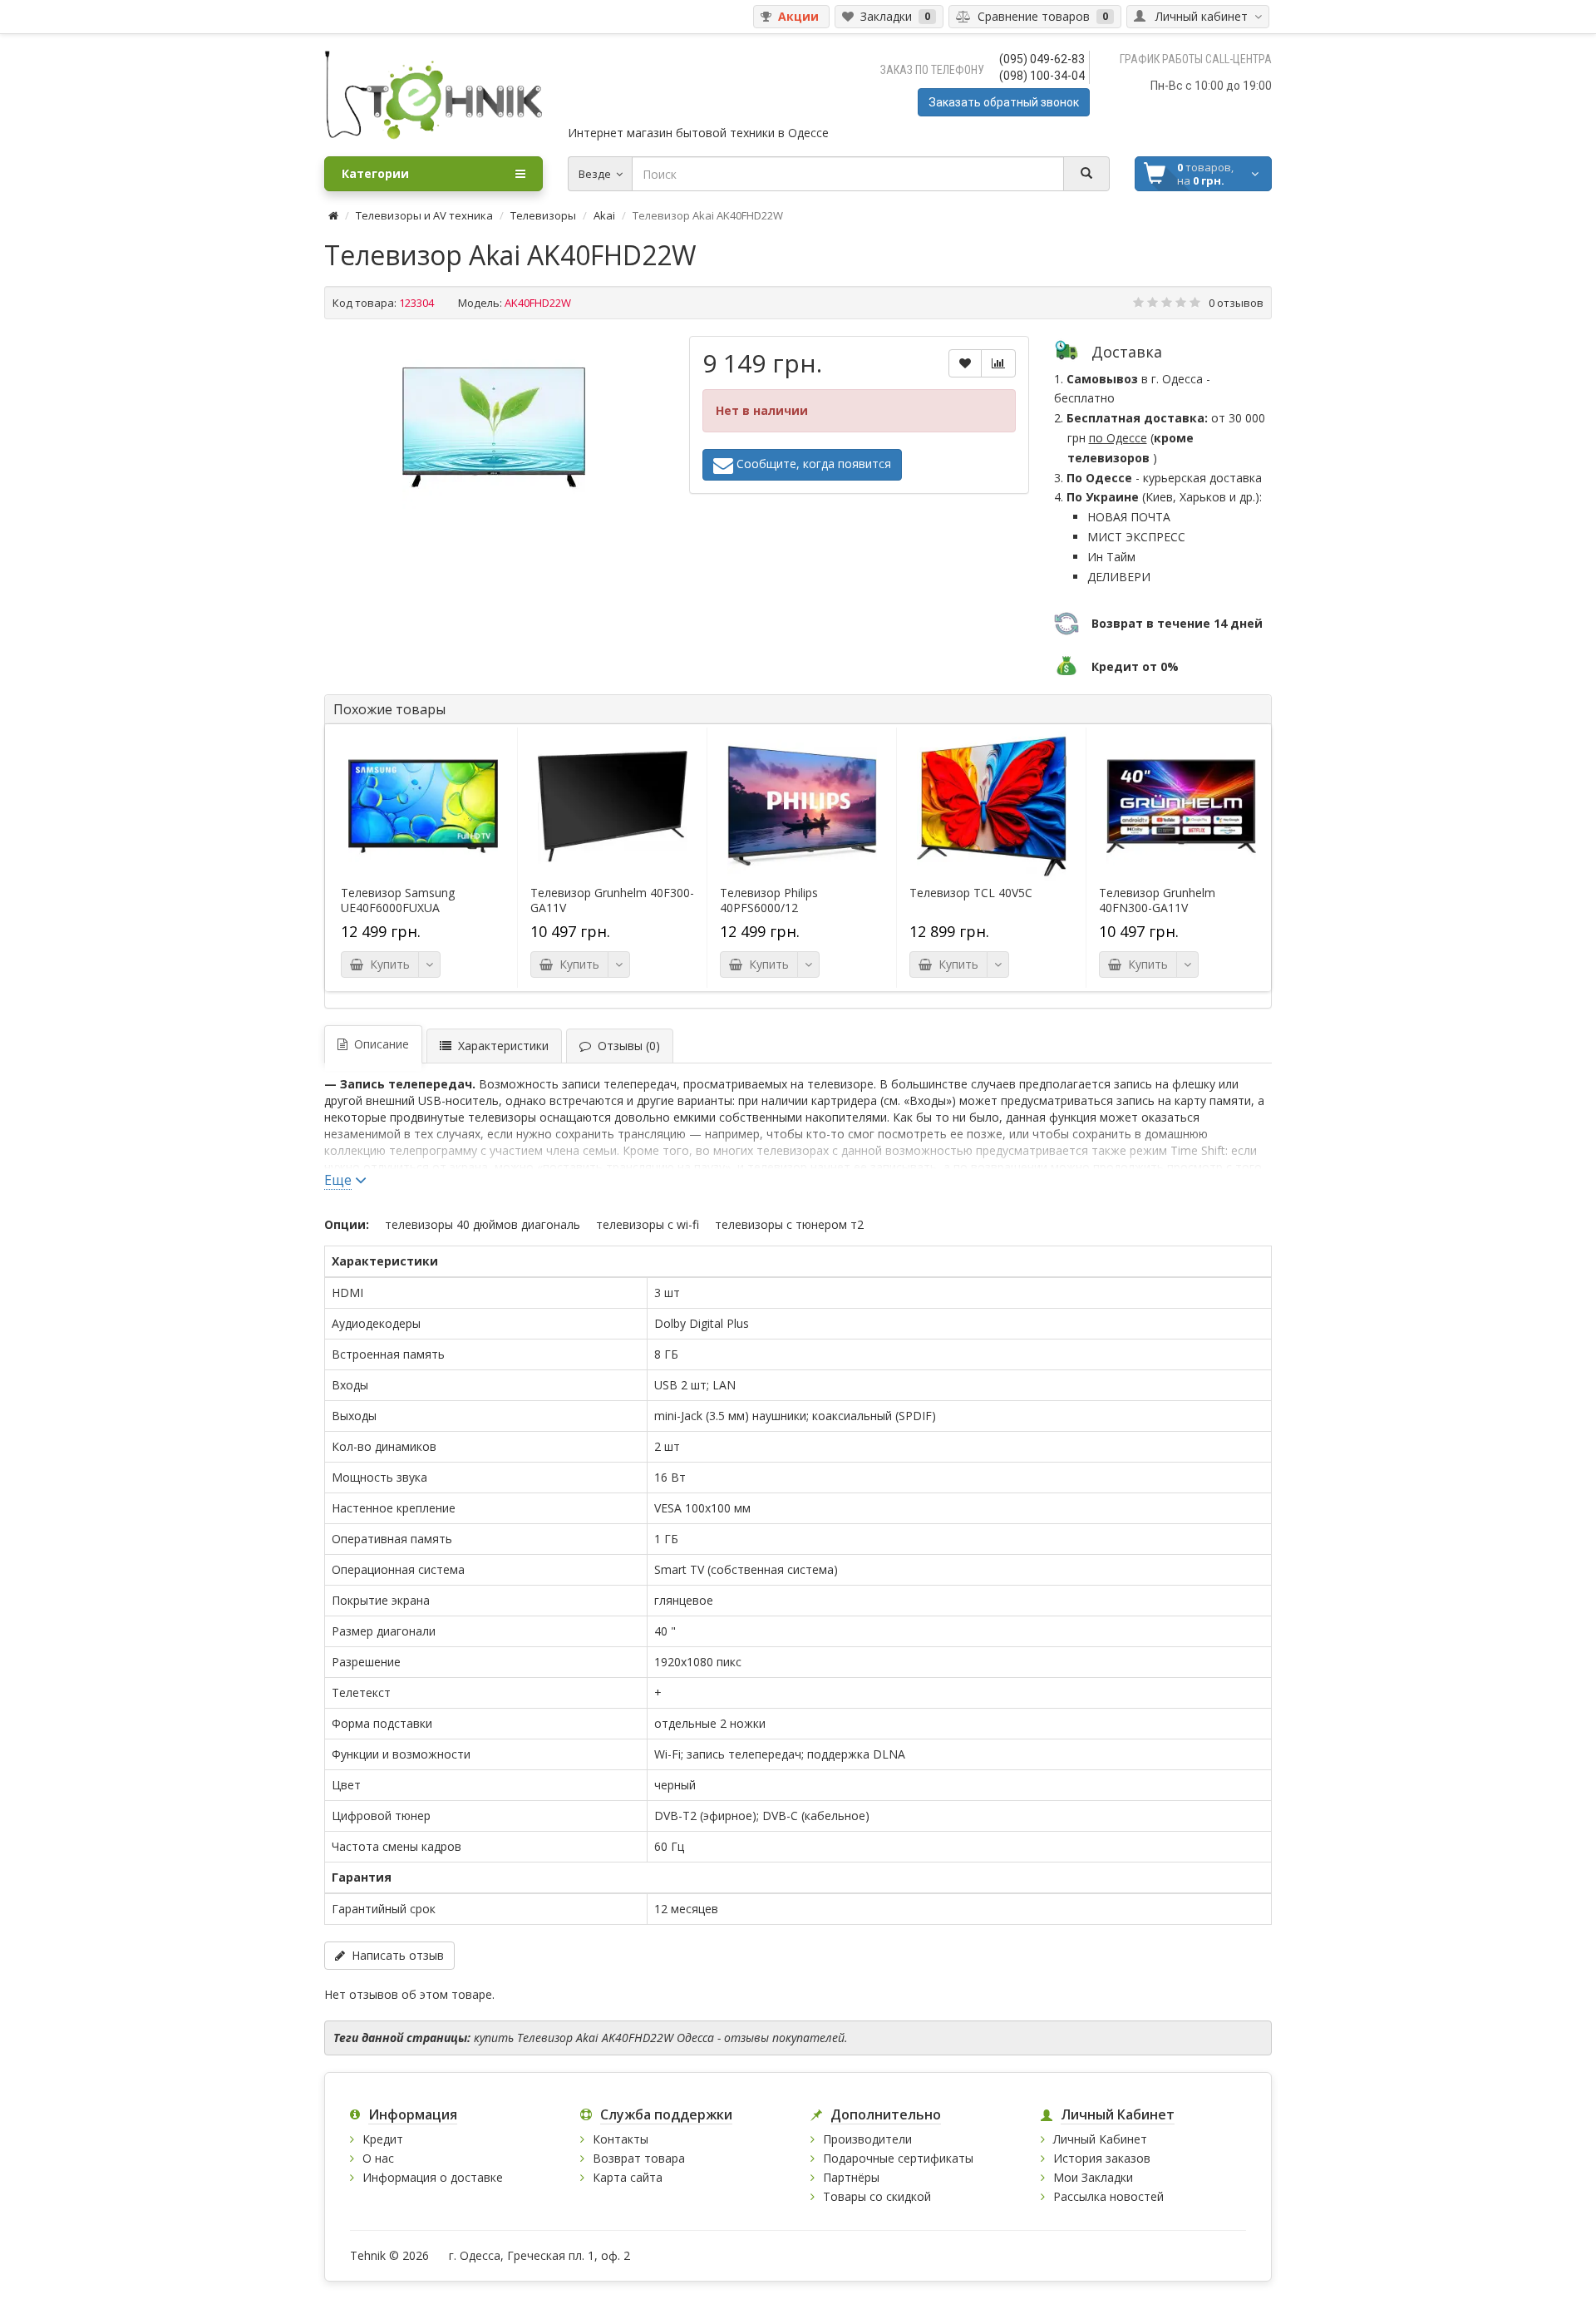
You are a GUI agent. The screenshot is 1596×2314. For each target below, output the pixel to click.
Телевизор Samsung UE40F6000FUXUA (398, 900)
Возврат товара (639, 2158)
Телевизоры (543, 215)
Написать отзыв (394, 1955)
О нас (378, 2158)
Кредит (383, 2139)
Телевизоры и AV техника (424, 215)
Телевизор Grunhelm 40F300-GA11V (612, 900)
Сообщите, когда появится (812, 464)
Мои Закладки (1093, 2177)
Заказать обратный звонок (1004, 102)
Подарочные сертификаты (898, 2158)
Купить (387, 964)
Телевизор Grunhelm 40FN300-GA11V (1157, 900)
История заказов (1102, 2158)
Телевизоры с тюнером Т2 (789, 1224)
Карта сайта (628, 2177)
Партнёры (851, 2177)
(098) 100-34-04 (1042, 76)
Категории (375, 173)
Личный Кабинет (1100, 2139)
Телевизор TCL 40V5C (971, 893)
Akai (604, 215)
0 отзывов (1236, 303)
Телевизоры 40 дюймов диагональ (483, 1224)
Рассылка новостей (1108, 2196)
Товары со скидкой (877, 2196)
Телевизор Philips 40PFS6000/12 (769, 900)
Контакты (621, 2139)
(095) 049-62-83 (1042, 59)
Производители (867, 2139)
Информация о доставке (433, 2177)
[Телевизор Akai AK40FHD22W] (494, 427)
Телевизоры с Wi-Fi (648, 1224)
